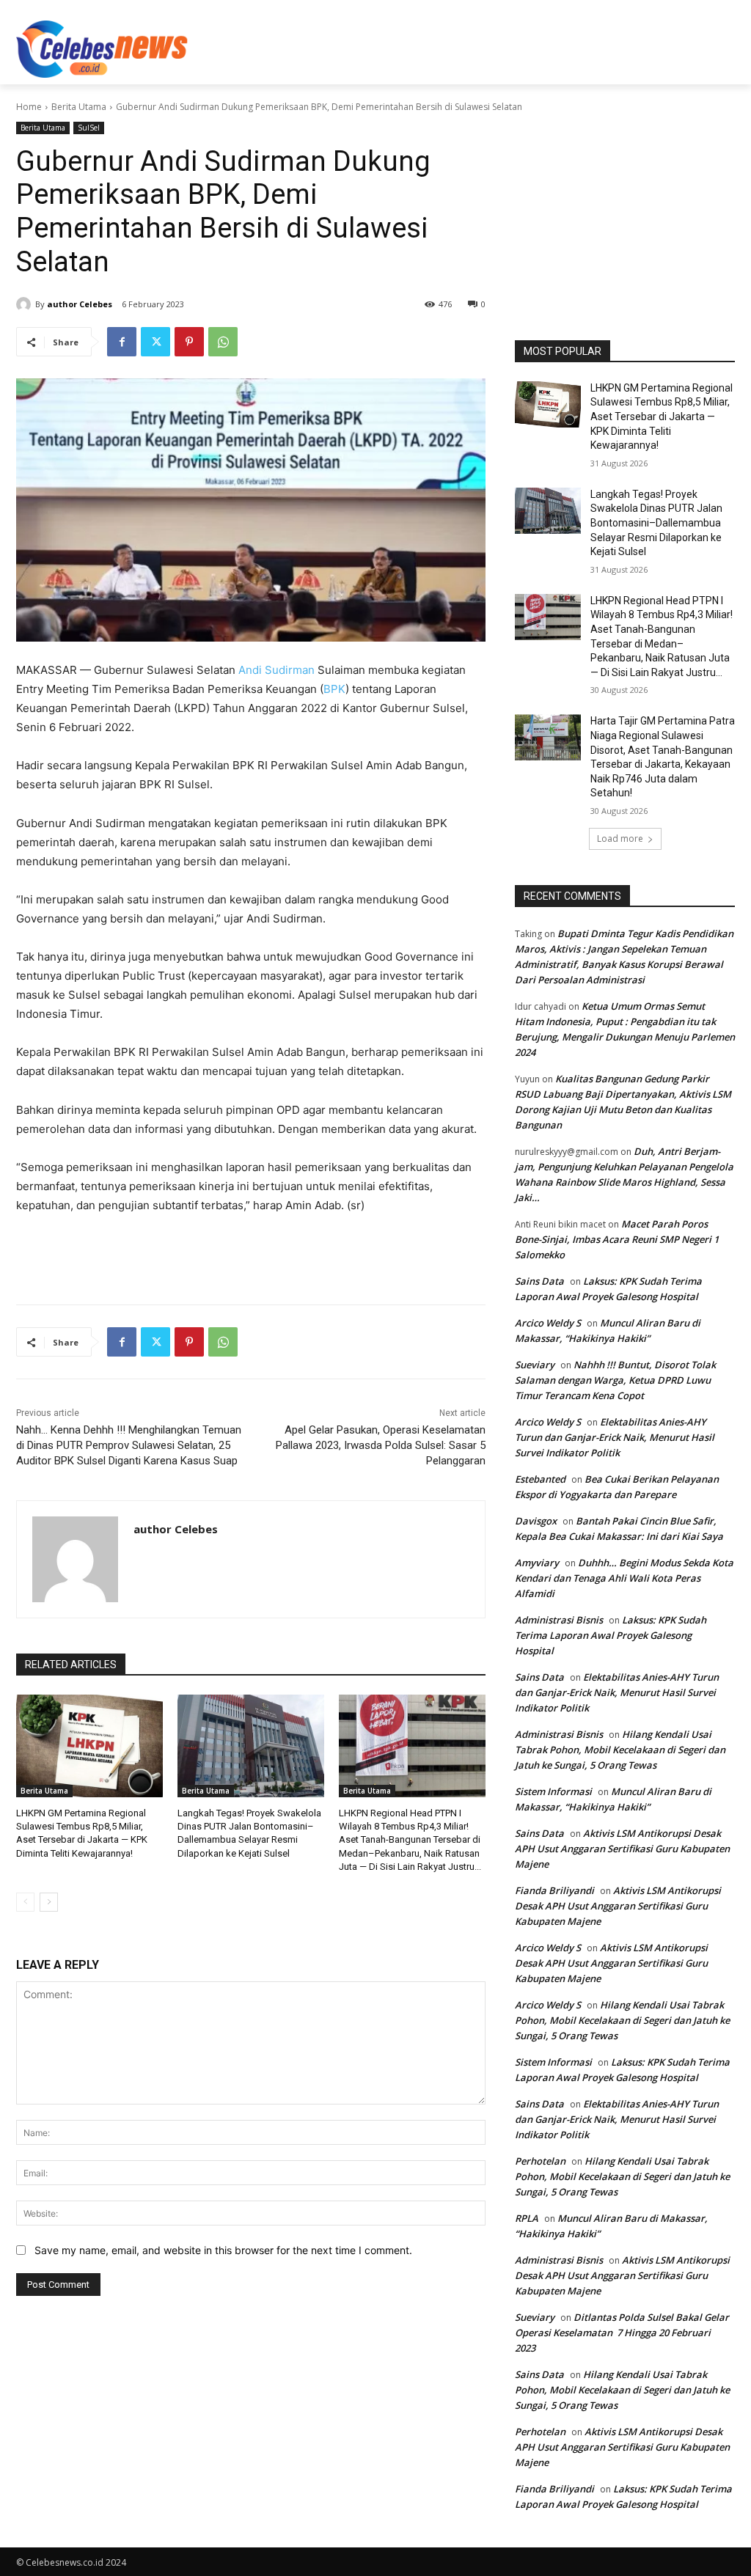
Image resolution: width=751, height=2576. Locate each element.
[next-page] (49, 1902)
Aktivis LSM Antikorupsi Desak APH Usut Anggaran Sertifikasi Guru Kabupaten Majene (622, 1849)
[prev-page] (25, 1902)
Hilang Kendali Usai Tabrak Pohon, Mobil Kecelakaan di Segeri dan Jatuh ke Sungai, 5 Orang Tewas (620, 1750)
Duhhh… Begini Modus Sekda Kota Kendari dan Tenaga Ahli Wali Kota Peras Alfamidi (624, 1578)
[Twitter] (155, 342)
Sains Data (539, 1281)
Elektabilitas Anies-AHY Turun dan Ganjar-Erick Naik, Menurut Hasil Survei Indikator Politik (615, 1437)
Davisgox (536, 1521)
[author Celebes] (26, 304)
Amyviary (537, 1563)
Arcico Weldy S (548, 1323)
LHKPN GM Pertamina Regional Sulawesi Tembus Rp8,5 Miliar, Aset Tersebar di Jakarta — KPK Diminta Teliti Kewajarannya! (662, 417)
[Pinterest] (189, 342)
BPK (334, 689)
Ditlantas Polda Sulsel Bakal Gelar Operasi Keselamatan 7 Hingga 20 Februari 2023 (622, 2333)
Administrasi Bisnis (559, 1620)
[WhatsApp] (223, 342)
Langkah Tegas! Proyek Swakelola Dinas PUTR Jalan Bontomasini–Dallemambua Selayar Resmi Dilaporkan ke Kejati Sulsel (656, 523)
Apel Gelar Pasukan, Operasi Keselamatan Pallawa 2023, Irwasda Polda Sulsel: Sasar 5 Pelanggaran (381, 1445)
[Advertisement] (360, 47)
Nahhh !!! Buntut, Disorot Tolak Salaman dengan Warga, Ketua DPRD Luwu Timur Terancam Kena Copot (615, 1380)
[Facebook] (122, 342)
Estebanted (540, 1479)
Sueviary (535, 1365)
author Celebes (80, 304)
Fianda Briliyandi (554, 1890)
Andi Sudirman (276, 670)
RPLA (527, 2218)
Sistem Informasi (553, 1791)
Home (29, 107)
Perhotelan (540, 2161)
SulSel (89, 128)
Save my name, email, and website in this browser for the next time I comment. (223, 2250)
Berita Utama (79, 107)
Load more (620, 839)
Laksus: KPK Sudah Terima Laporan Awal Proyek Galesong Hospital (611, 1635)
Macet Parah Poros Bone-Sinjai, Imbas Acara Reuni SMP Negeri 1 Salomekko (617, 1239)
